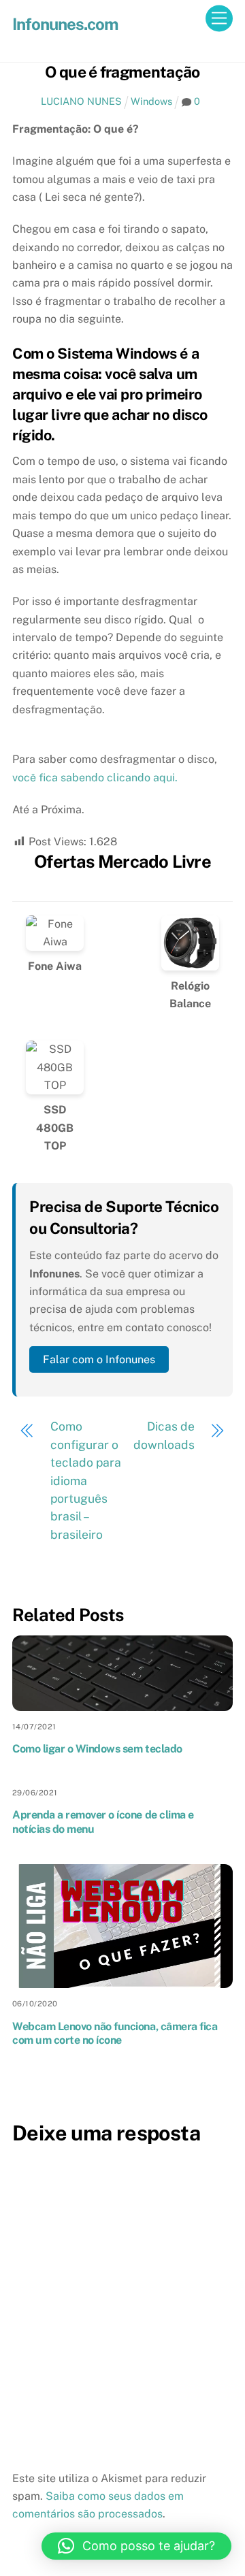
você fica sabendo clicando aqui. (95, 778)
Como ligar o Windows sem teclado (97, 1749)
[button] (136, 2546)
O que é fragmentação (122, 72)
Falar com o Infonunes (99, 1359)
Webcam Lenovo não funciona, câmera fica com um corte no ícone (115, 2034)
